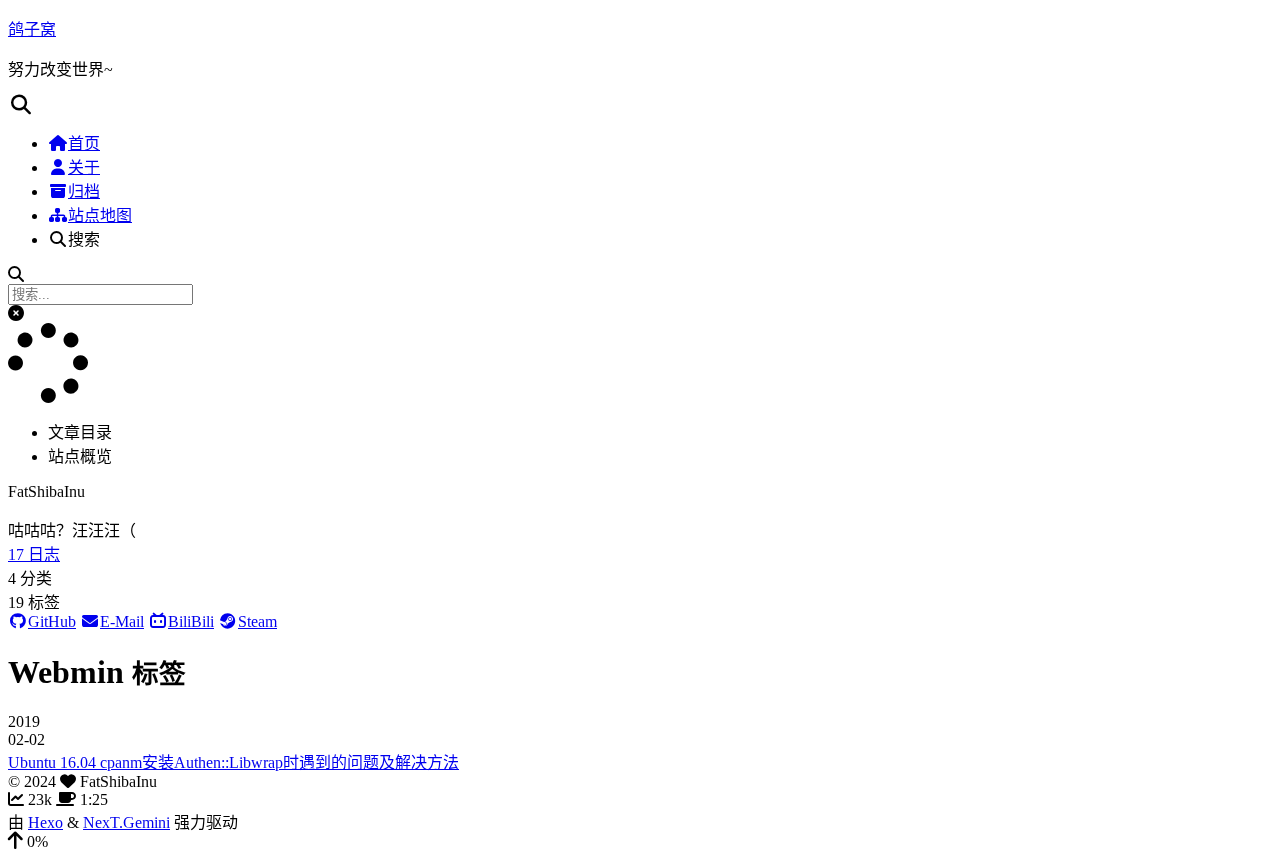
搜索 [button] (84, 239)
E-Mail (122, 621)
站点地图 (100, 215)
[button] (640, 105)
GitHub (52, 621)
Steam (257, 621)
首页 (84, 143)
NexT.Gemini (126, 822)
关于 (84, 167)
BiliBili (191, 621)
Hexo (45, 822)
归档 (84, 191)
